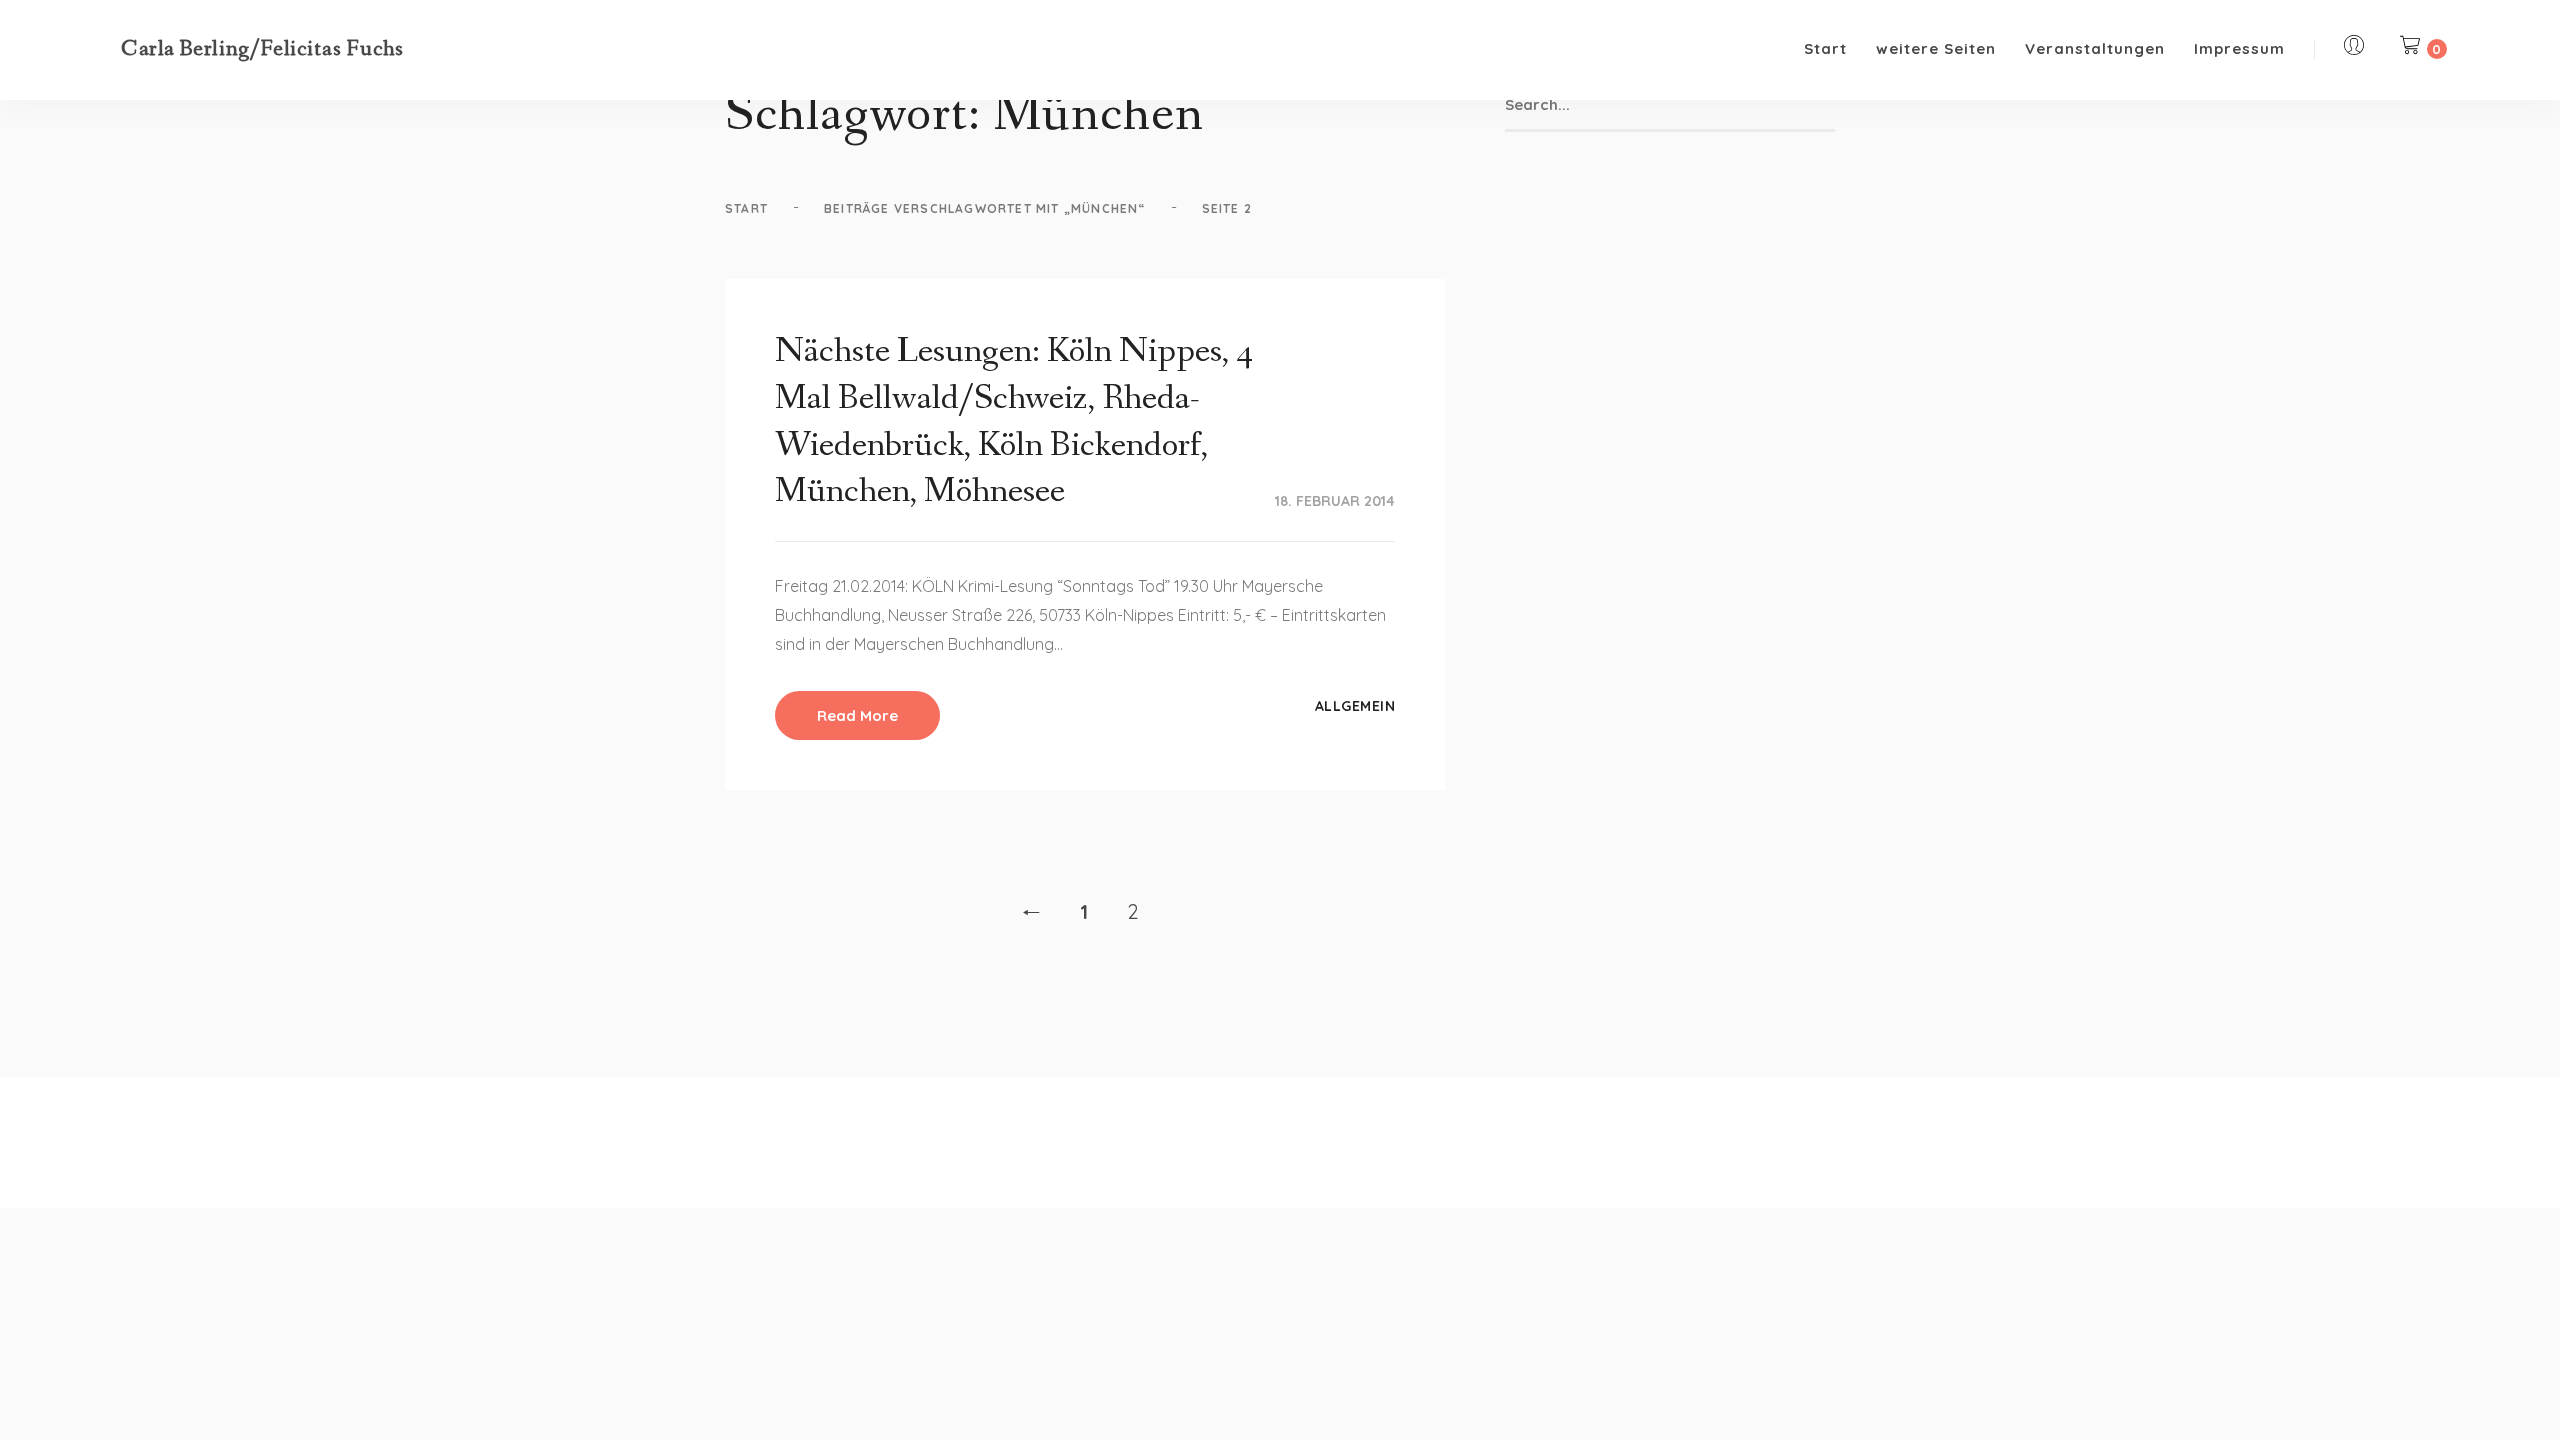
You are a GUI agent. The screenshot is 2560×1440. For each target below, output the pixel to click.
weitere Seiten (1936, 48)
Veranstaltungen (2095, 48)
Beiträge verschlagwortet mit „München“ (985, 208)
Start (1825, 48)
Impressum (2239, 48)
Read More (857, 715)
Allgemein (1355, 706)
